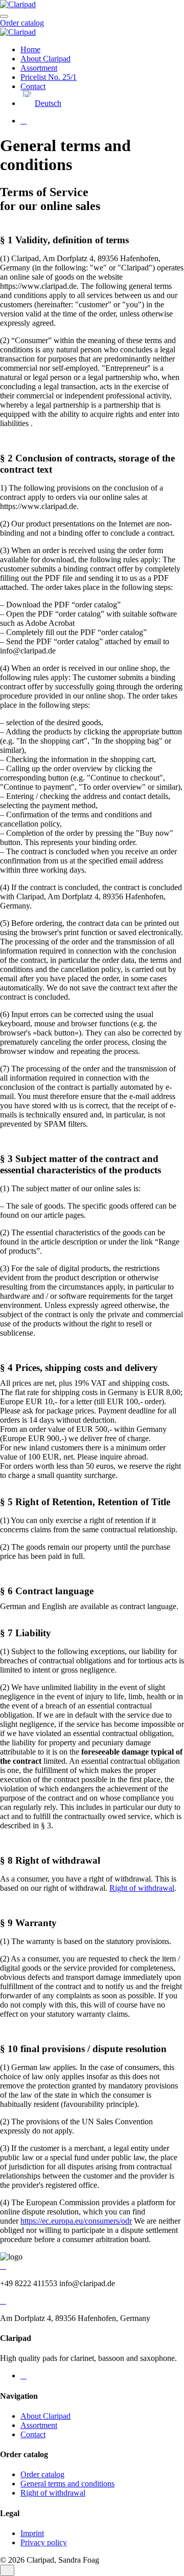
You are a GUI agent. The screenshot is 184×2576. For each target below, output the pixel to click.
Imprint (32, 2533)
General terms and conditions (67, 2484)
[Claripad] (18, 4)
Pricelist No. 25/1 (49, 77)
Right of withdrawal (142, 1888)
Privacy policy (44, 2542)
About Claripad (45, 59)
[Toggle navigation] (4, 16)
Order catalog (22, 23)
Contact (33, 86)
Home (30, 49)
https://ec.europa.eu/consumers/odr (76, 2221)
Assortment (39, 68)
